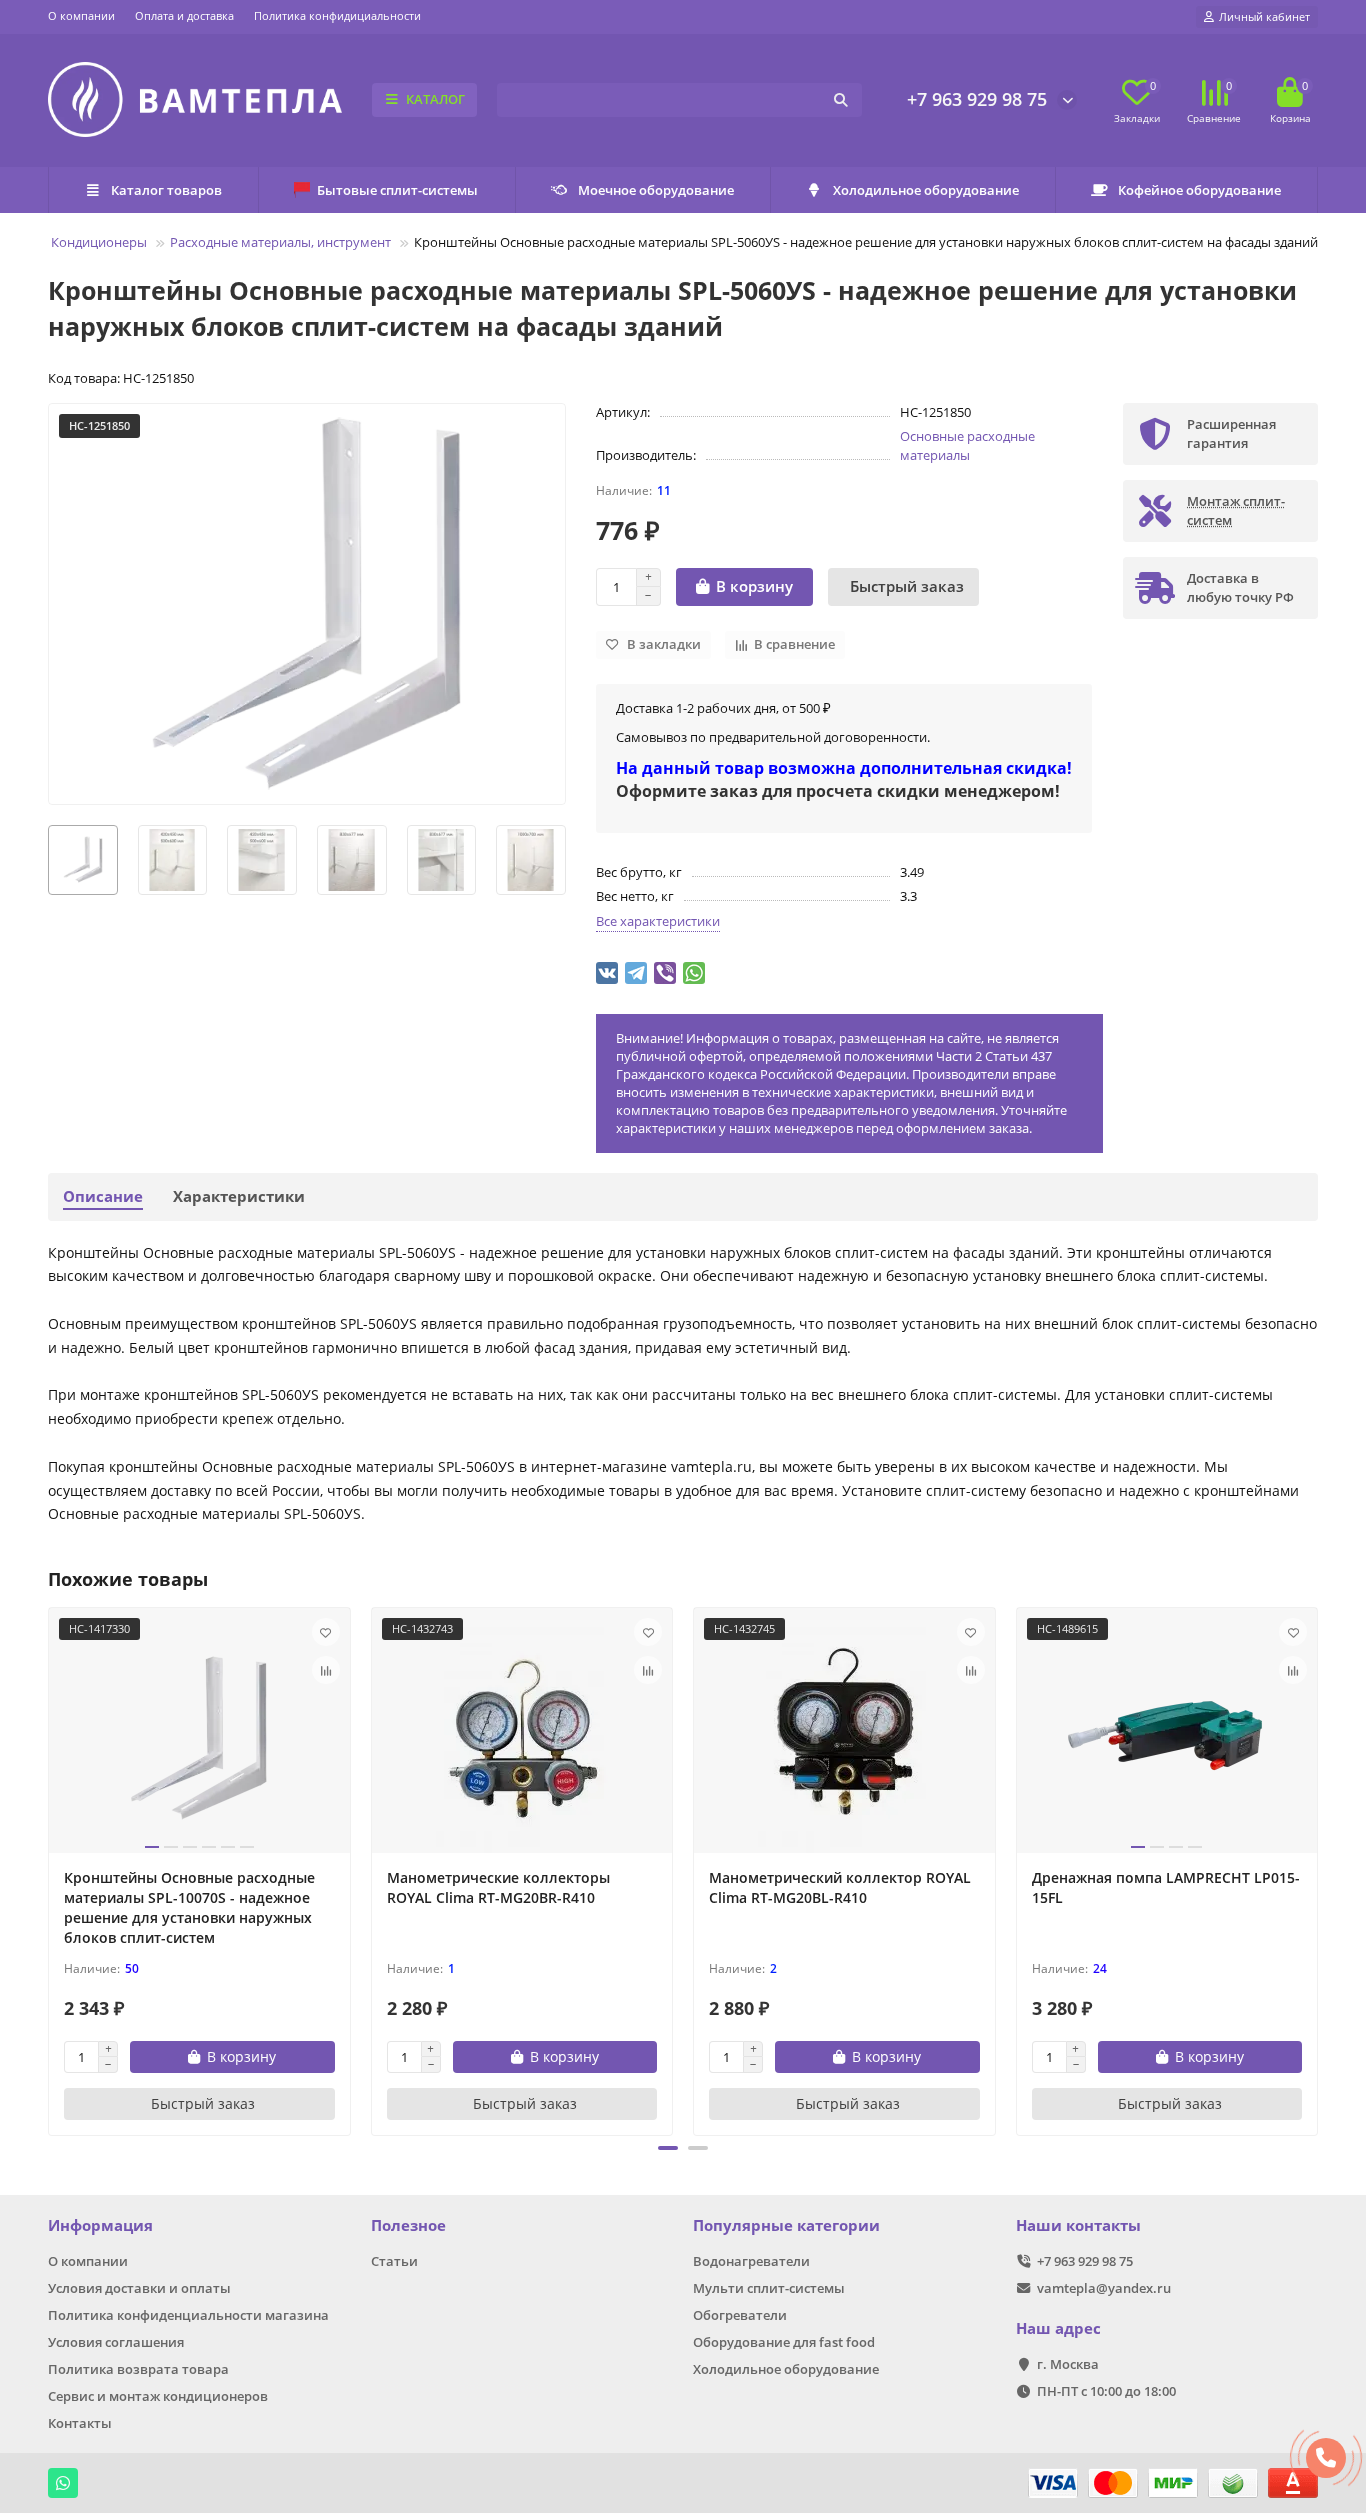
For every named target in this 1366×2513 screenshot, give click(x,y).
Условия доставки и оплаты (139, 2288)
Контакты (80, 2423)
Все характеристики (658, 921)
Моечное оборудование (656, 190)
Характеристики (239, 1196)
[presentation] (49, 860)
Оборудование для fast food (784, 2342)
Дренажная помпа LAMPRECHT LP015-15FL (1166, 1887)
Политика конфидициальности (337, 15)
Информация (100, 2225)
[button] (668, 2148)
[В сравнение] (326, 1670)
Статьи (394, 2261)
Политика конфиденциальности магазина (188, 2315)
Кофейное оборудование (1199, 190)
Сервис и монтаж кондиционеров (158, 2396)
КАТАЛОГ (435, 99)
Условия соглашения (116, 2342)
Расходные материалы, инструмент (280, 242)
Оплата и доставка (184, 15)
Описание (103, 1196)
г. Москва (1068, 2364)
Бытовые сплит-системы (397, 190)
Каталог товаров (166, 190)
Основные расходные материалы (967, 445)
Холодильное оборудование (926, 190)
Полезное (408, 2225)
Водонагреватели (751, 2261)
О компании (81, 15)
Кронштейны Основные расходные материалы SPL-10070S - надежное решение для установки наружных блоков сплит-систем (189, 1907)
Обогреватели (740, 2315)
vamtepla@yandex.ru (1104, 2288)
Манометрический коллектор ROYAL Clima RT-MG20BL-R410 (840, 1887)
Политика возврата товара (138, 2369)
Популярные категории (786, 2225)
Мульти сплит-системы (769, 2288)
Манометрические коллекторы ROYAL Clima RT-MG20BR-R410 (498, 1887)
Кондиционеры (99, 242)
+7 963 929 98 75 (977, 99)
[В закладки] (326, 1632)
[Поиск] (841, 100)
